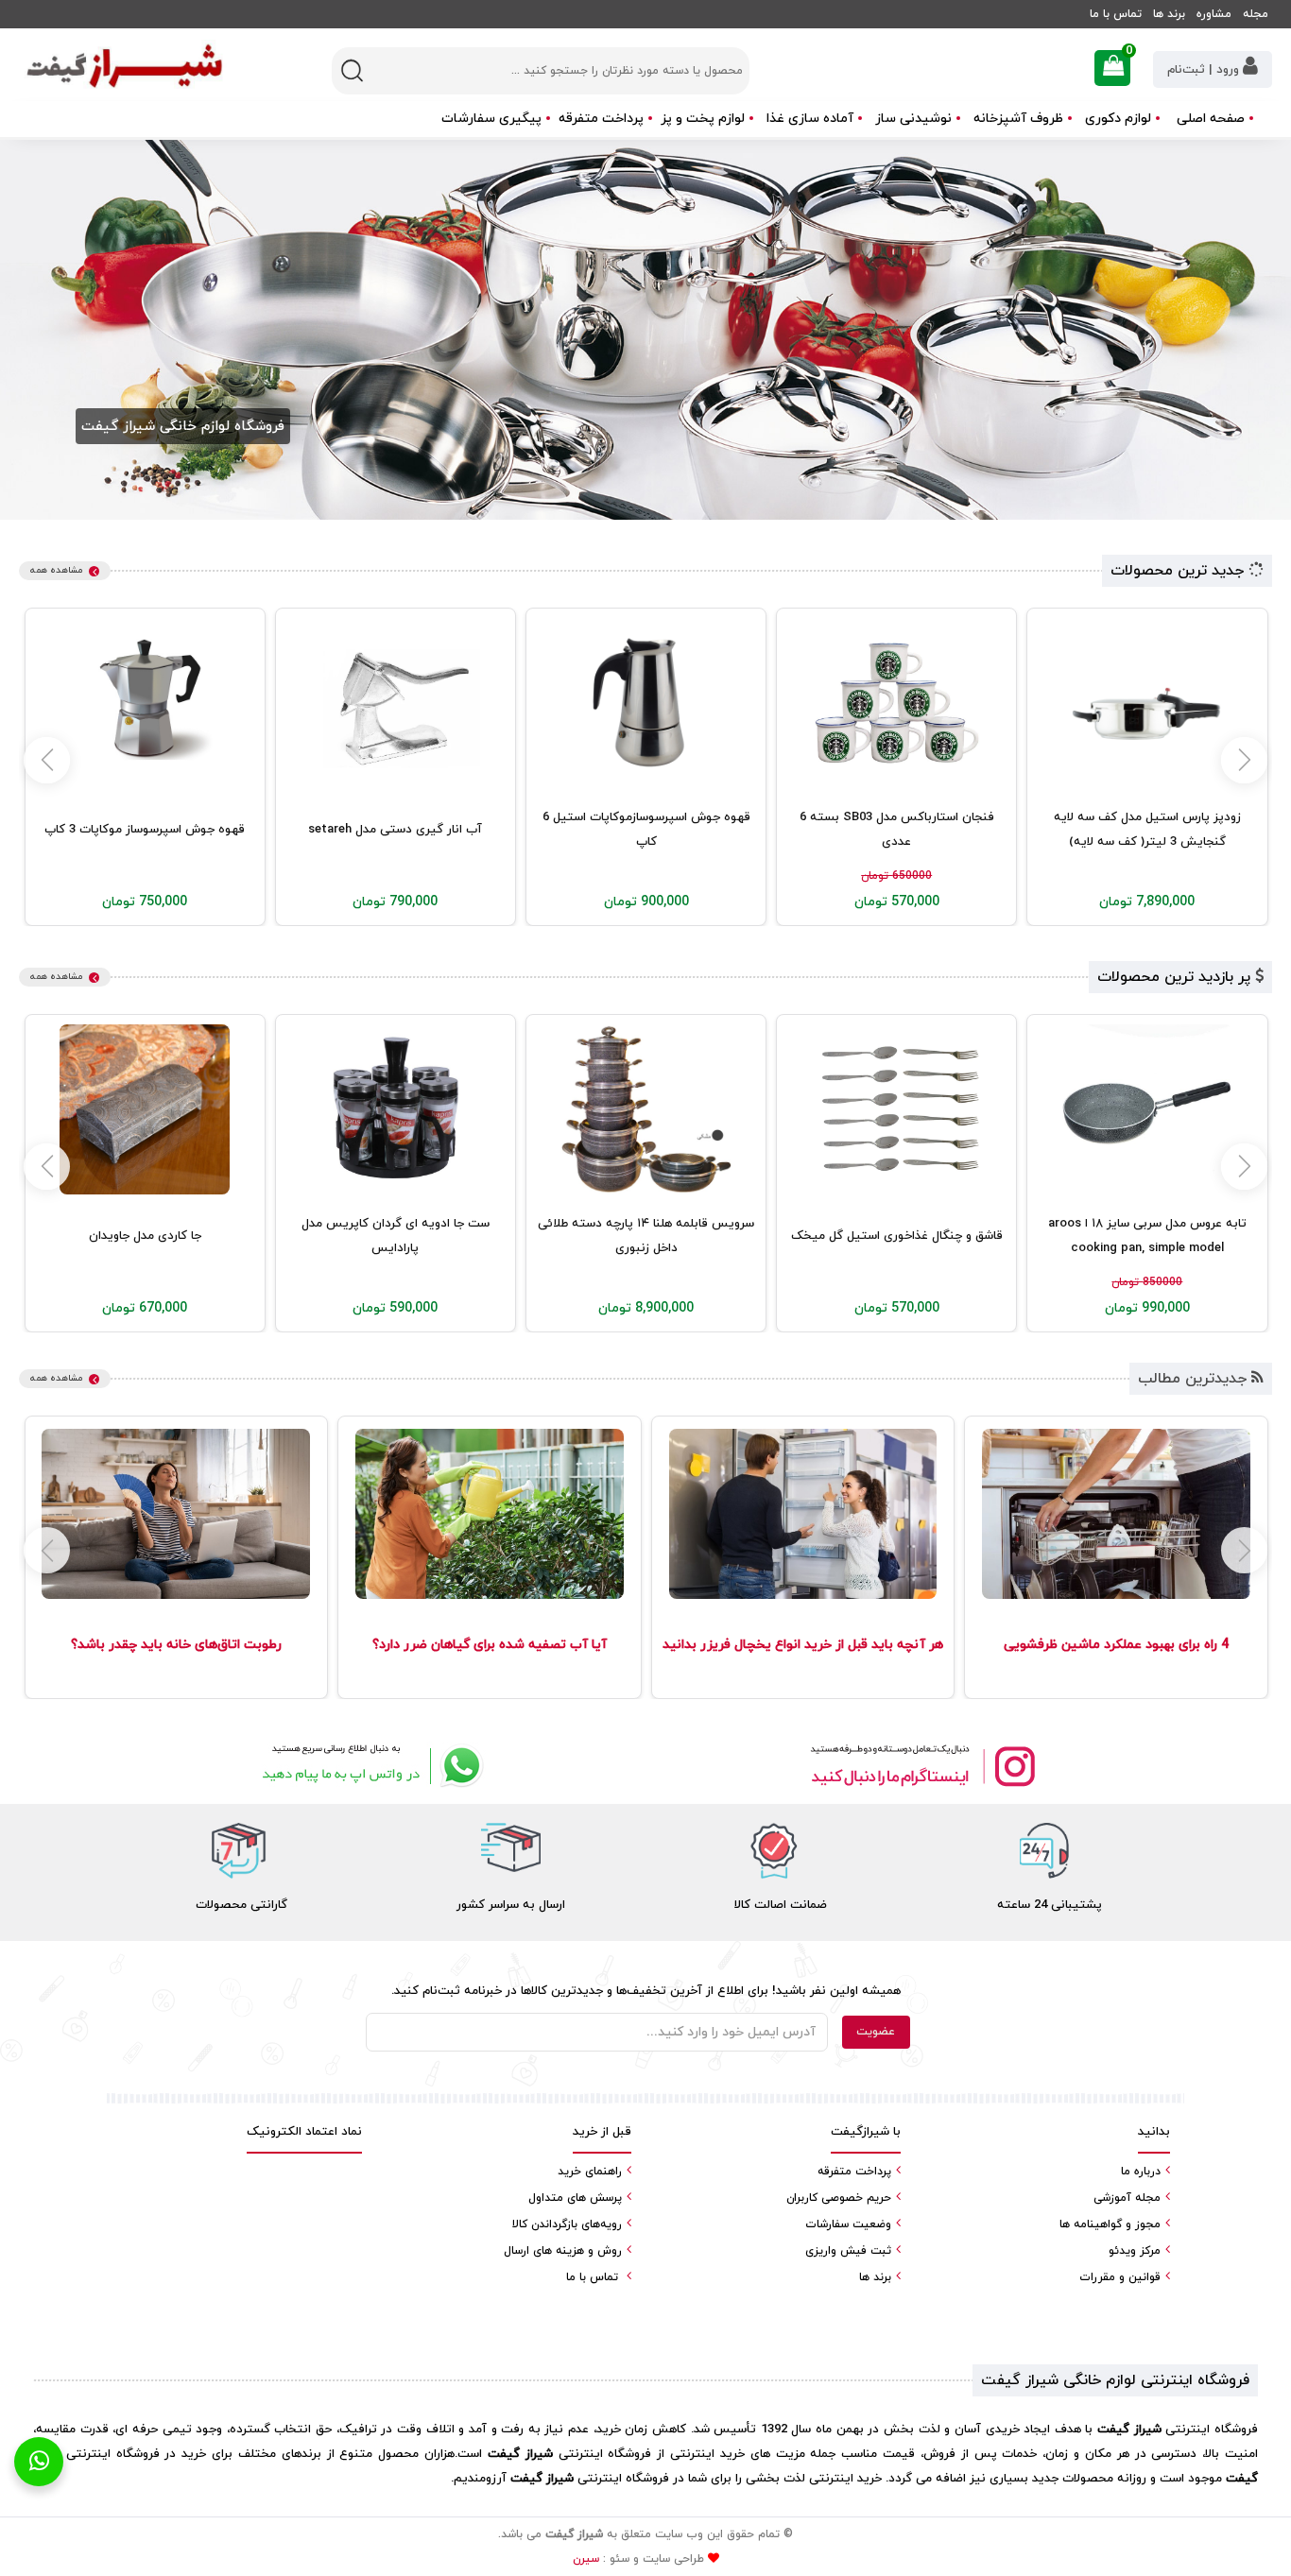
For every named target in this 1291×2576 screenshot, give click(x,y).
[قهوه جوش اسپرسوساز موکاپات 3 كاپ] (145, 703)
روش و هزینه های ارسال (563, 2251)
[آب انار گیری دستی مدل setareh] (395, 703)
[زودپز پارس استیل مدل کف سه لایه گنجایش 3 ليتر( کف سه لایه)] (1147, 703)
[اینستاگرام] (922, 1766)
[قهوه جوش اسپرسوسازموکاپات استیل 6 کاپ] (646, 703)
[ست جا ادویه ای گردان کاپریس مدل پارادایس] (395, 1109)
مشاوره (1214, 14)
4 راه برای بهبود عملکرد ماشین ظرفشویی (1116, 1645)
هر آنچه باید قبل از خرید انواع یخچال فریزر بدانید (803, 1645)
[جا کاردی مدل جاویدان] (145, 1109)
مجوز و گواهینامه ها (1110, 2224)
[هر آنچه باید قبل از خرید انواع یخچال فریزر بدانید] (803, 1514)
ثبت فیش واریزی (848, 2251)
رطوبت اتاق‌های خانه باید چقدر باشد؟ (176, 1645)
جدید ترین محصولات (1179, 571)
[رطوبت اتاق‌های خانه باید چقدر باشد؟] (176, 1514)
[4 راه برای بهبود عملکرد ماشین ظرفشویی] (1116, 1514)
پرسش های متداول (575, 2198)
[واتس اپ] (369, 1766)
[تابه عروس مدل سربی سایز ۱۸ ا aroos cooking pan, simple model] (1147, 1109)
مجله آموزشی (1127, 2198)
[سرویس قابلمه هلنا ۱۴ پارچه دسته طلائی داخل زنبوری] (646, 1109)
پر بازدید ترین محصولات (1176, 977)
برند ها (1169, 14)
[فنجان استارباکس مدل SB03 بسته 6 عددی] (897, 703)
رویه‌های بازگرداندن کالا (567, 2224)
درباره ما (1141, 2172)
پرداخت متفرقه (601, 119)
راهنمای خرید (590, 2172)
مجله (1256, 14)
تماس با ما (1116, 14)
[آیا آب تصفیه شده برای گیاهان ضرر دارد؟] (489, 1514)
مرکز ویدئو (1135, 2251)
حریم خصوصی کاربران (839, 2198)
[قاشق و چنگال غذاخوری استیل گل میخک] (897, 1109)
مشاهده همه (56, 570)
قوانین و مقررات (1120, 2277)
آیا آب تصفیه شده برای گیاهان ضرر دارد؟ (490, 1645)
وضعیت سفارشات (848, 2224)
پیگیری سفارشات (491, 119)
